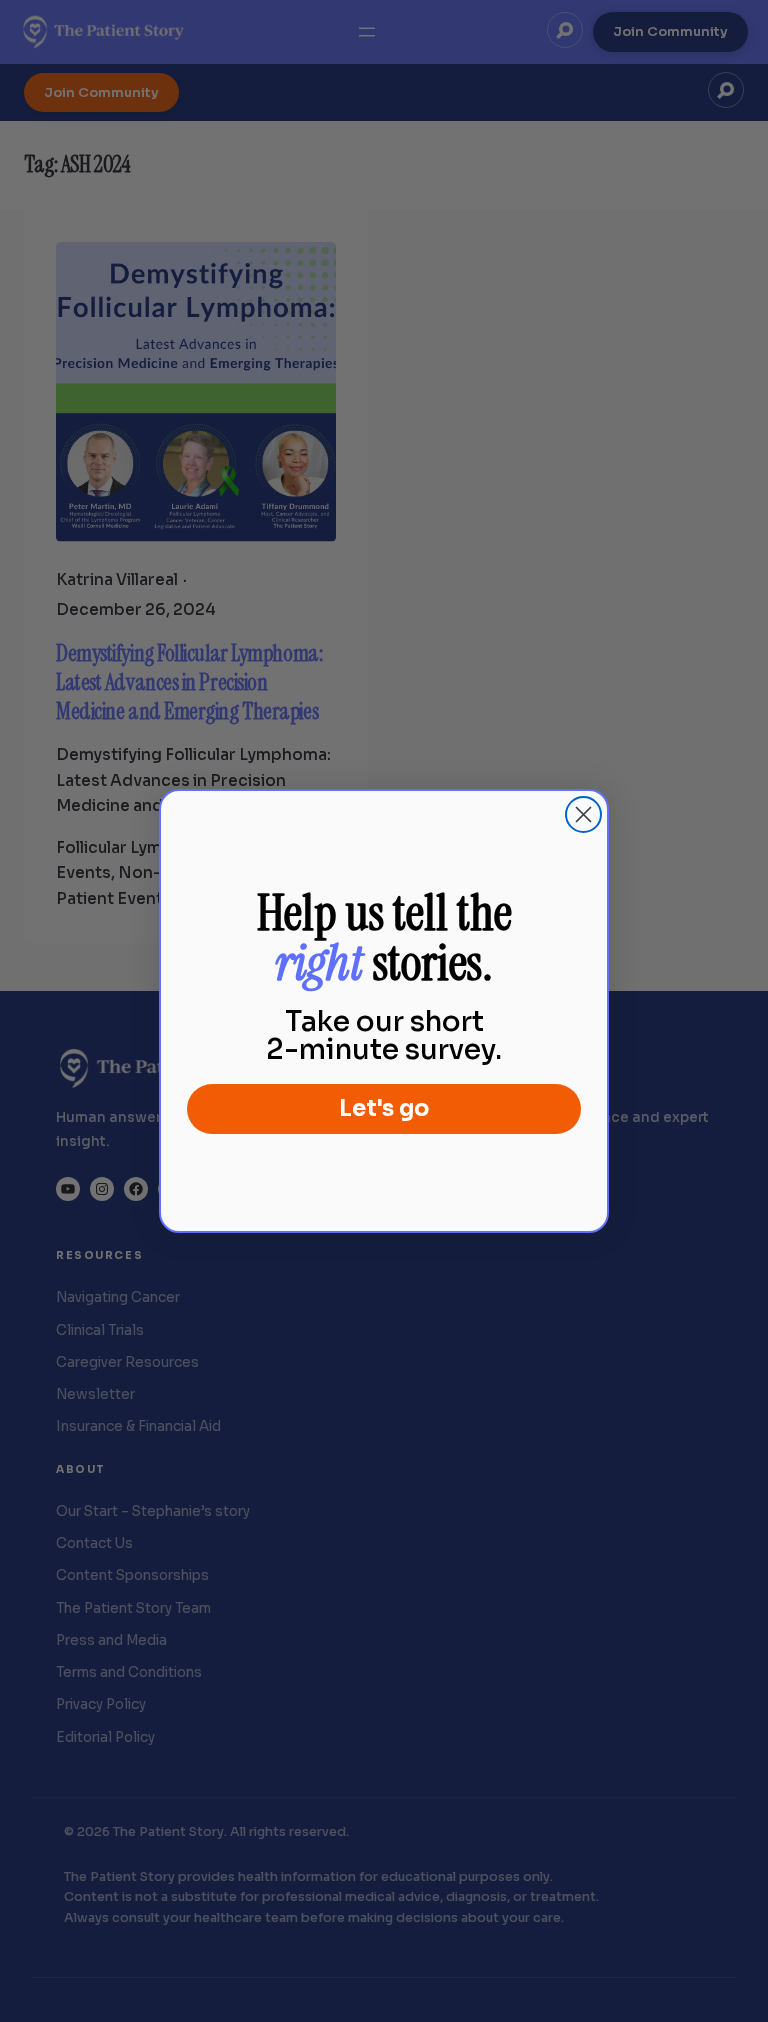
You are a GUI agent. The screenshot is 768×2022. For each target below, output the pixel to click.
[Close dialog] (583, 814)
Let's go (384, 1108)
